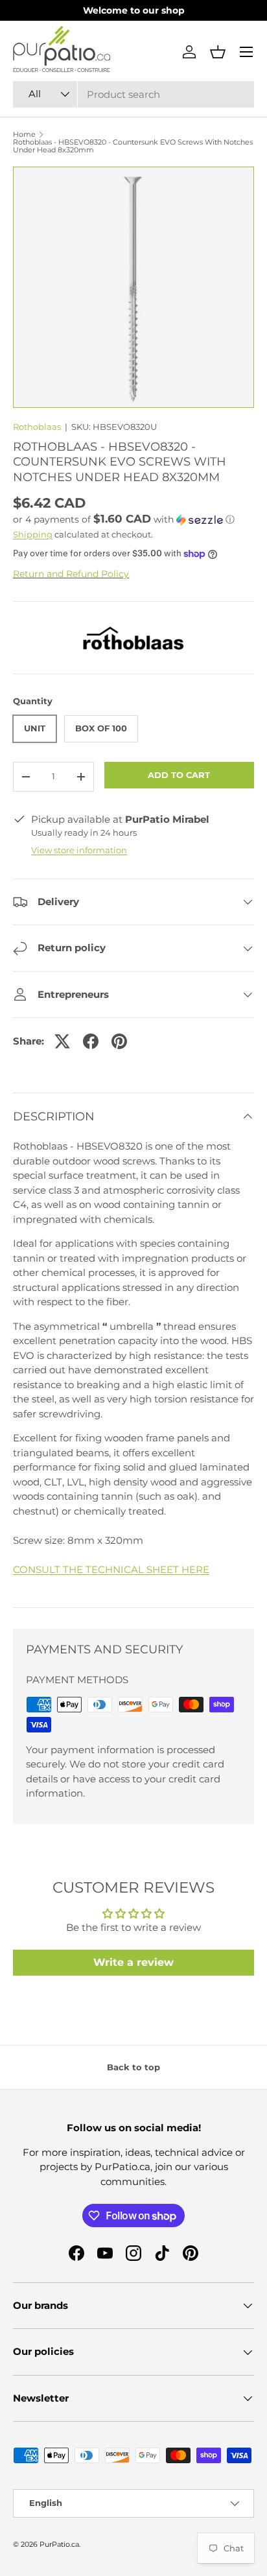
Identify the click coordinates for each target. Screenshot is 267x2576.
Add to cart (179, 775)
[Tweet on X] (62, 1041)
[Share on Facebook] (91, 1041)
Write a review (133, 1962)
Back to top (133, 2067)
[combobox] (133, 94)
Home (24, 135)
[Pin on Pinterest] (119, 1041)
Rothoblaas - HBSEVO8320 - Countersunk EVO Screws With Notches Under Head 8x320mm (133, 146)
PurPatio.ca (59, 2544)
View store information (79, 850)
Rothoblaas (37, 427)
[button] (218, 52)
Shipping (33, 534)
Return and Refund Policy (71, 574)
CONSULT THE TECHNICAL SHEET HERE (111, 1569)
